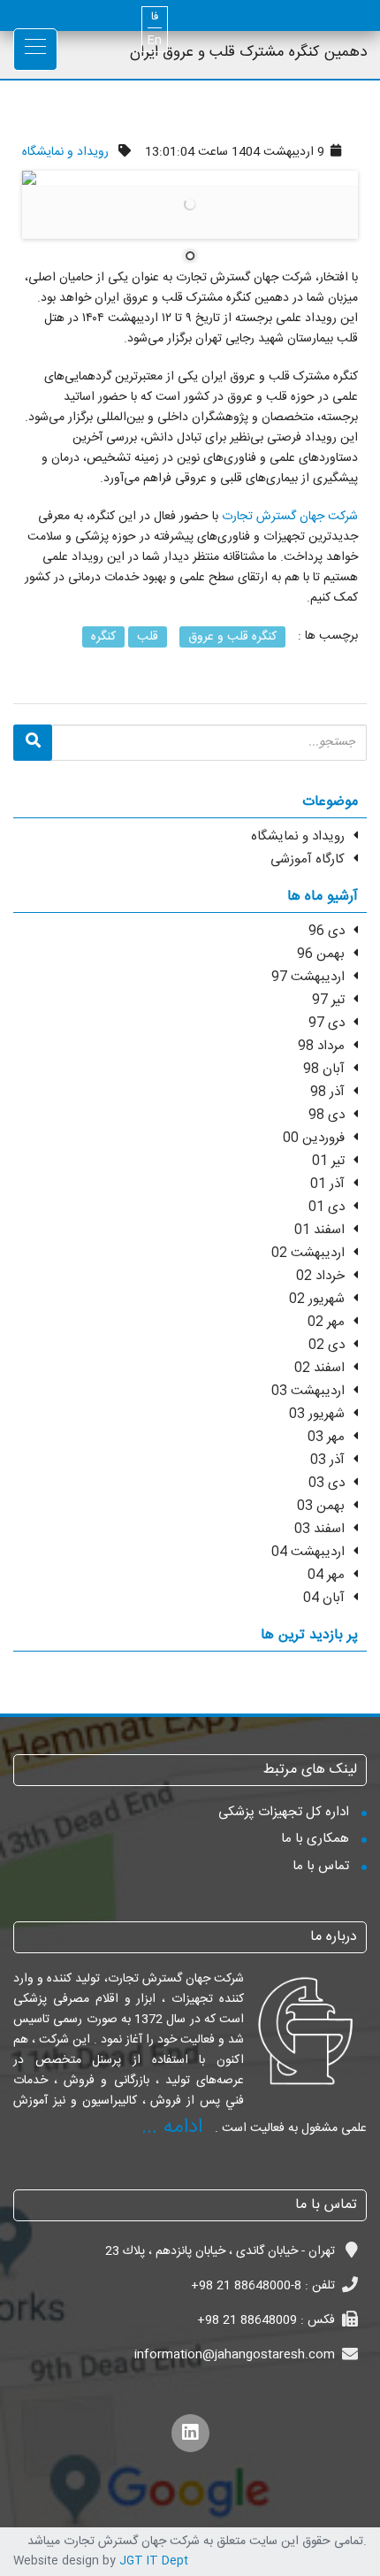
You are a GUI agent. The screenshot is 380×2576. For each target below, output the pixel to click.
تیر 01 (328, 1161)
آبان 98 (324, 1069)
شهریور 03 (317, 1414)
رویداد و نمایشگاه (65, 152)
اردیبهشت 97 (308, 977)
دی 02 (327, 1345)
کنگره (103, 637)
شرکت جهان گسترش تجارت (290, 517)
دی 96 (327, 931)
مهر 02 (326, 1322)
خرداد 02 (320, 1276)
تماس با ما (321, 1866)
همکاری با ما (315, 1839)
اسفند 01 (319, 1230)
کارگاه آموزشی (308, 859)
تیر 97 (328, 1000)
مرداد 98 (321, 1046)
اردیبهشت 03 (308, 1391)
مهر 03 (326, 1437)
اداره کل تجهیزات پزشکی (284, 1812)
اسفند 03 (319, 1529)
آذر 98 (327, 1092)
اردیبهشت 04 (308, 1552)
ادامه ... (172, 2127)
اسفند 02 (319, 1368)
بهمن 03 (321, 1506)
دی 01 (327, 1207)
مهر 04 (326, 1575)
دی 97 (327, 1023)
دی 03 (327, 1483)
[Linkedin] (190, 2433)
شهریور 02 (317, 1299)
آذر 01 (327, 1184)
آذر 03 (327, 1460)
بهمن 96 (321, 954)
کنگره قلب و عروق (232, 637)
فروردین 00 (314, 1138)
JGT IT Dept (154, 2561)
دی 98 (327, 1115)
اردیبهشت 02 (308, 1253)
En (155, 41)
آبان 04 (324, 1598)
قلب (148, 637)
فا (155, 17)
